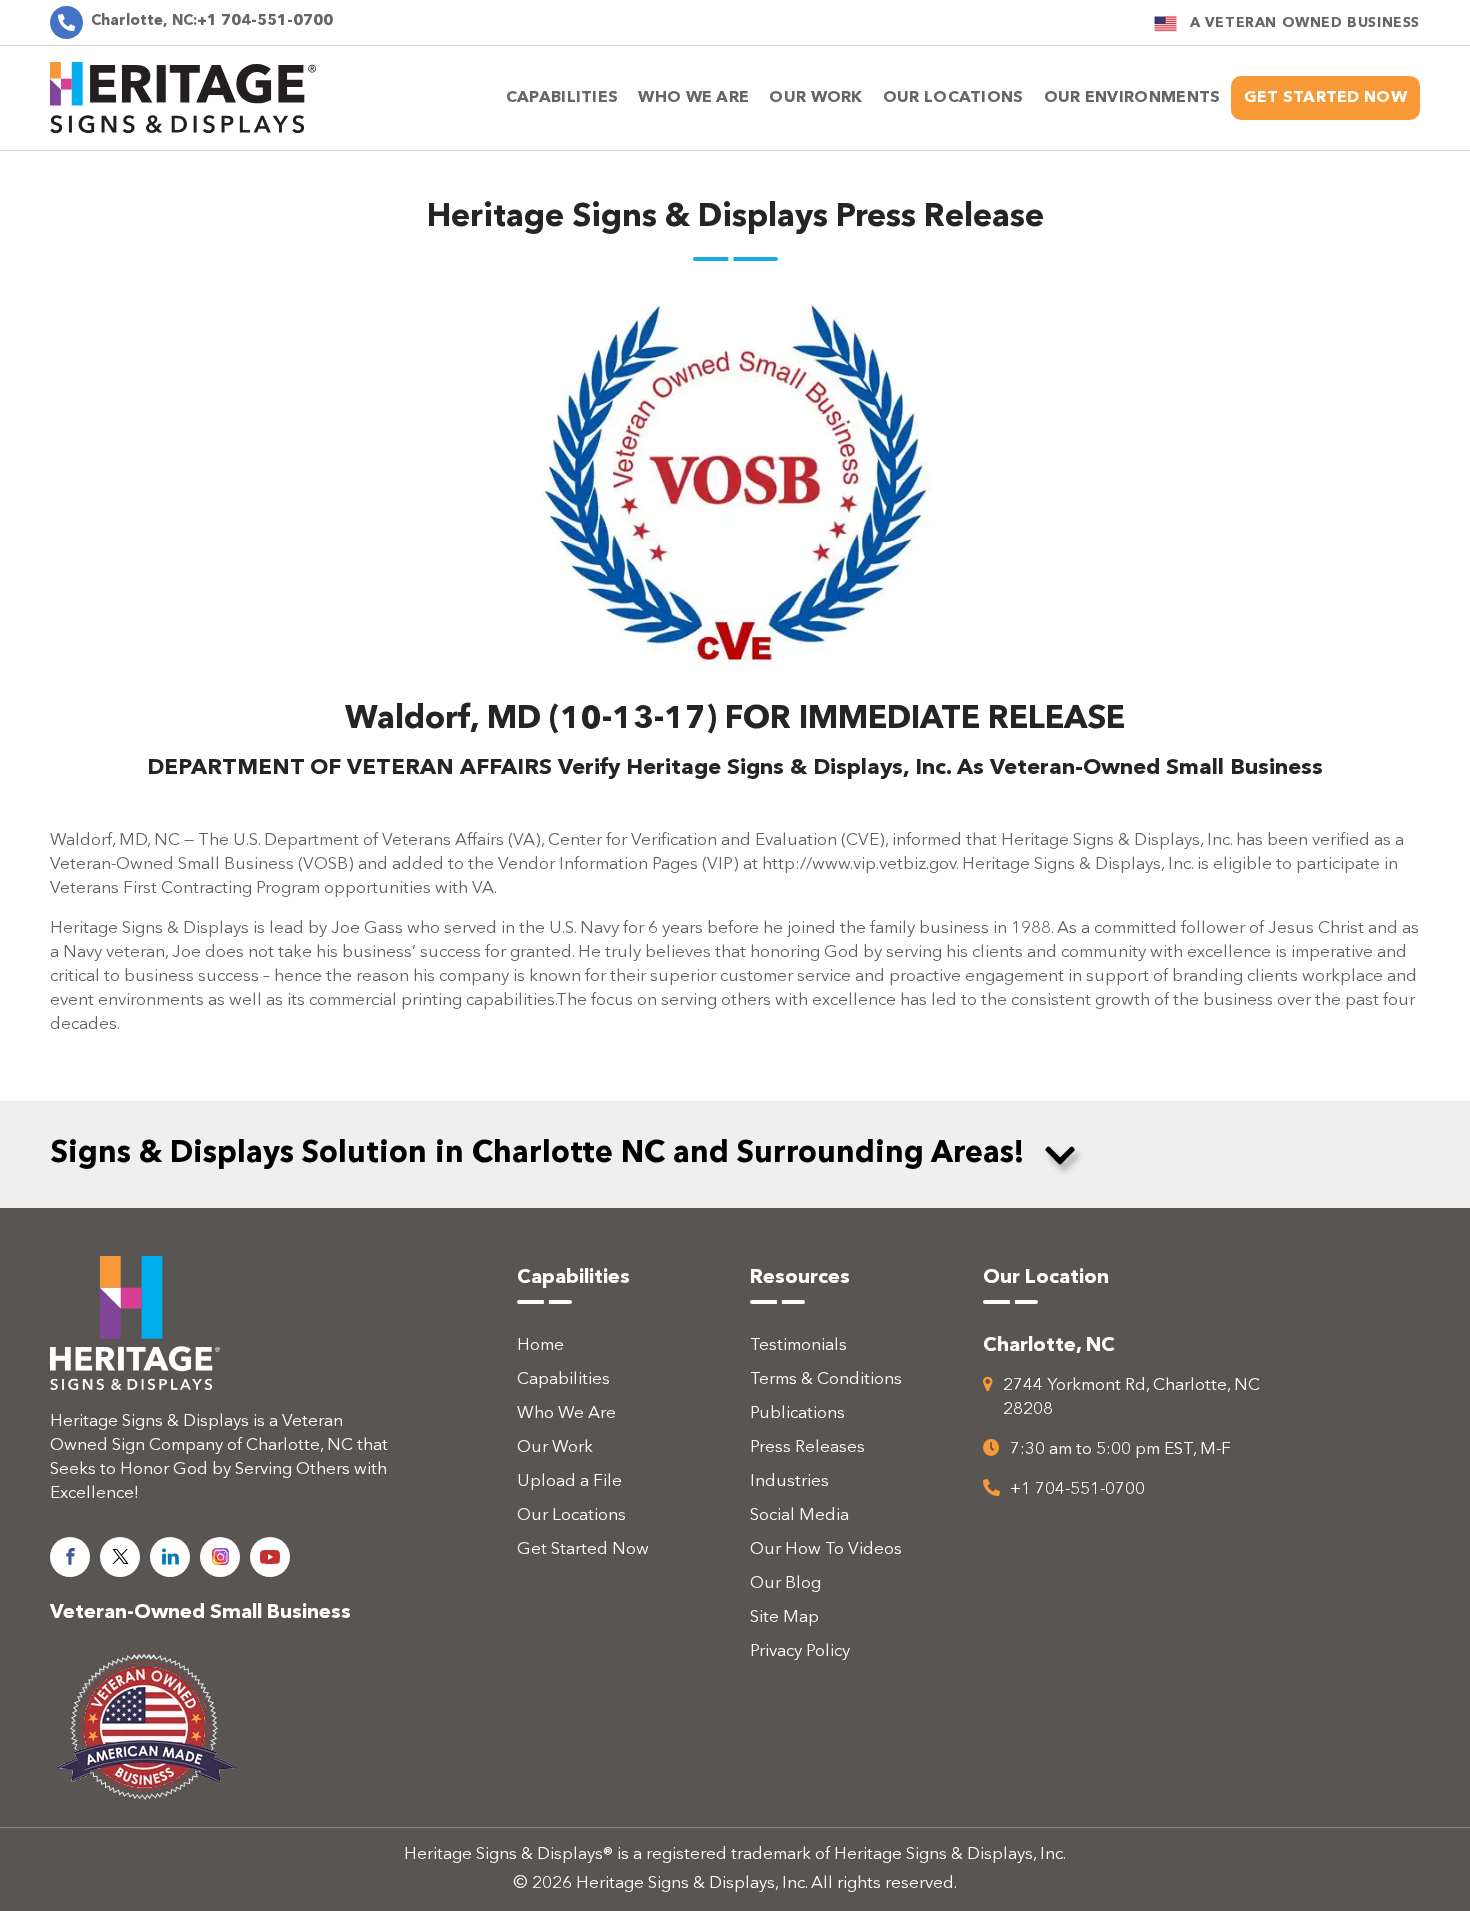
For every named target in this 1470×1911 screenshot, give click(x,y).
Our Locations (571, 1515)
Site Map (784, 1617)
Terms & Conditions (826, 1379)
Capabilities (562, 98)
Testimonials (798, 1345)
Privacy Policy (800, 1651)
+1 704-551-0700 (212, 21)
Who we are (693, 98)
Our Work (815, 98)
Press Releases (807, 1447)
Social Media (799, 1515)
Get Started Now (1326, 98)
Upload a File (569, 1481)
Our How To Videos (826, 1549)
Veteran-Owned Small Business (200, 1613)
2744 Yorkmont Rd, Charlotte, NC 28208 (1131, 1397)
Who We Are (566, 1413)
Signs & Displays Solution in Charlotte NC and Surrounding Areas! (537, 1154)
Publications (797, 1413)
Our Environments (1132, 98)
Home (540, 1345)
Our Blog (785, 1583)
